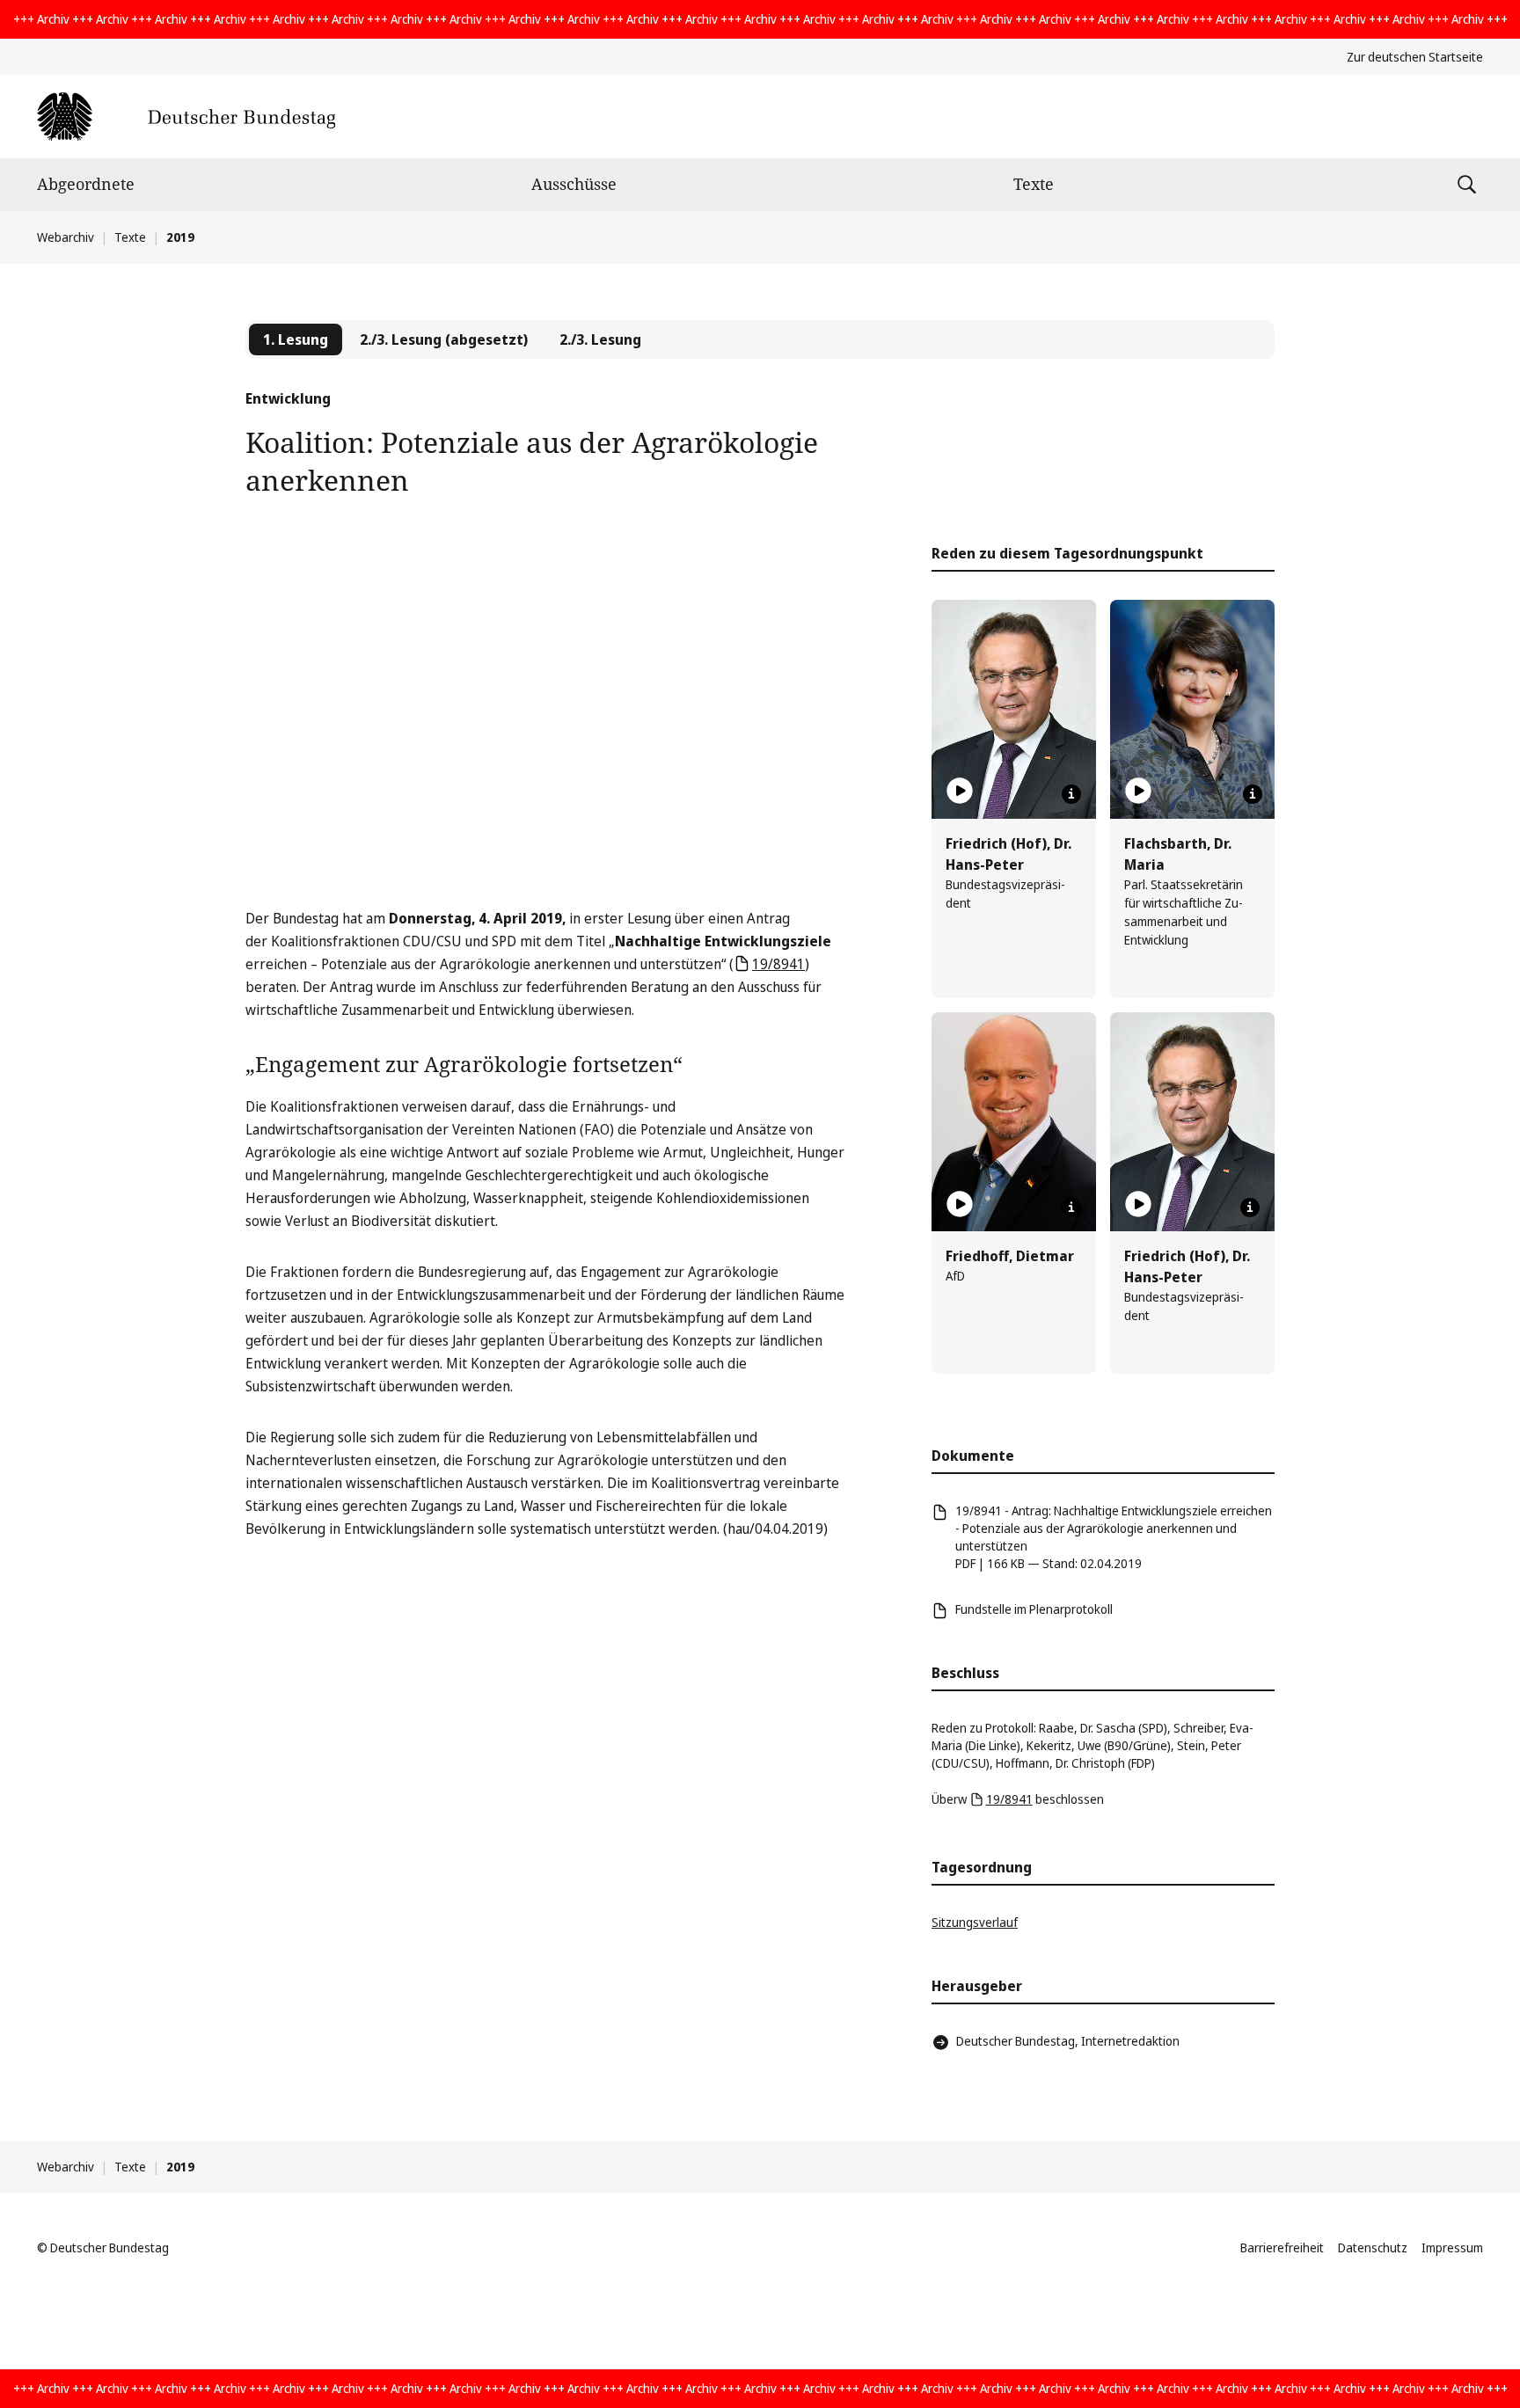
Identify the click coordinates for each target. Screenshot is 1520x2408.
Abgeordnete (86, 184)
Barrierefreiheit (1282, 2247)
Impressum (1452, 2247)
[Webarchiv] (186, 117)
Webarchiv (66, 237)
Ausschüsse (574, 184)
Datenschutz (1373, 2247)
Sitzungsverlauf (975, 1922)
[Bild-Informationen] (1071, 794)
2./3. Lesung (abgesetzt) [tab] (444, 339)
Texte (1034, 184)
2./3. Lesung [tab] (600, 339)
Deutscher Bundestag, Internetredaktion (1068, 2041)
